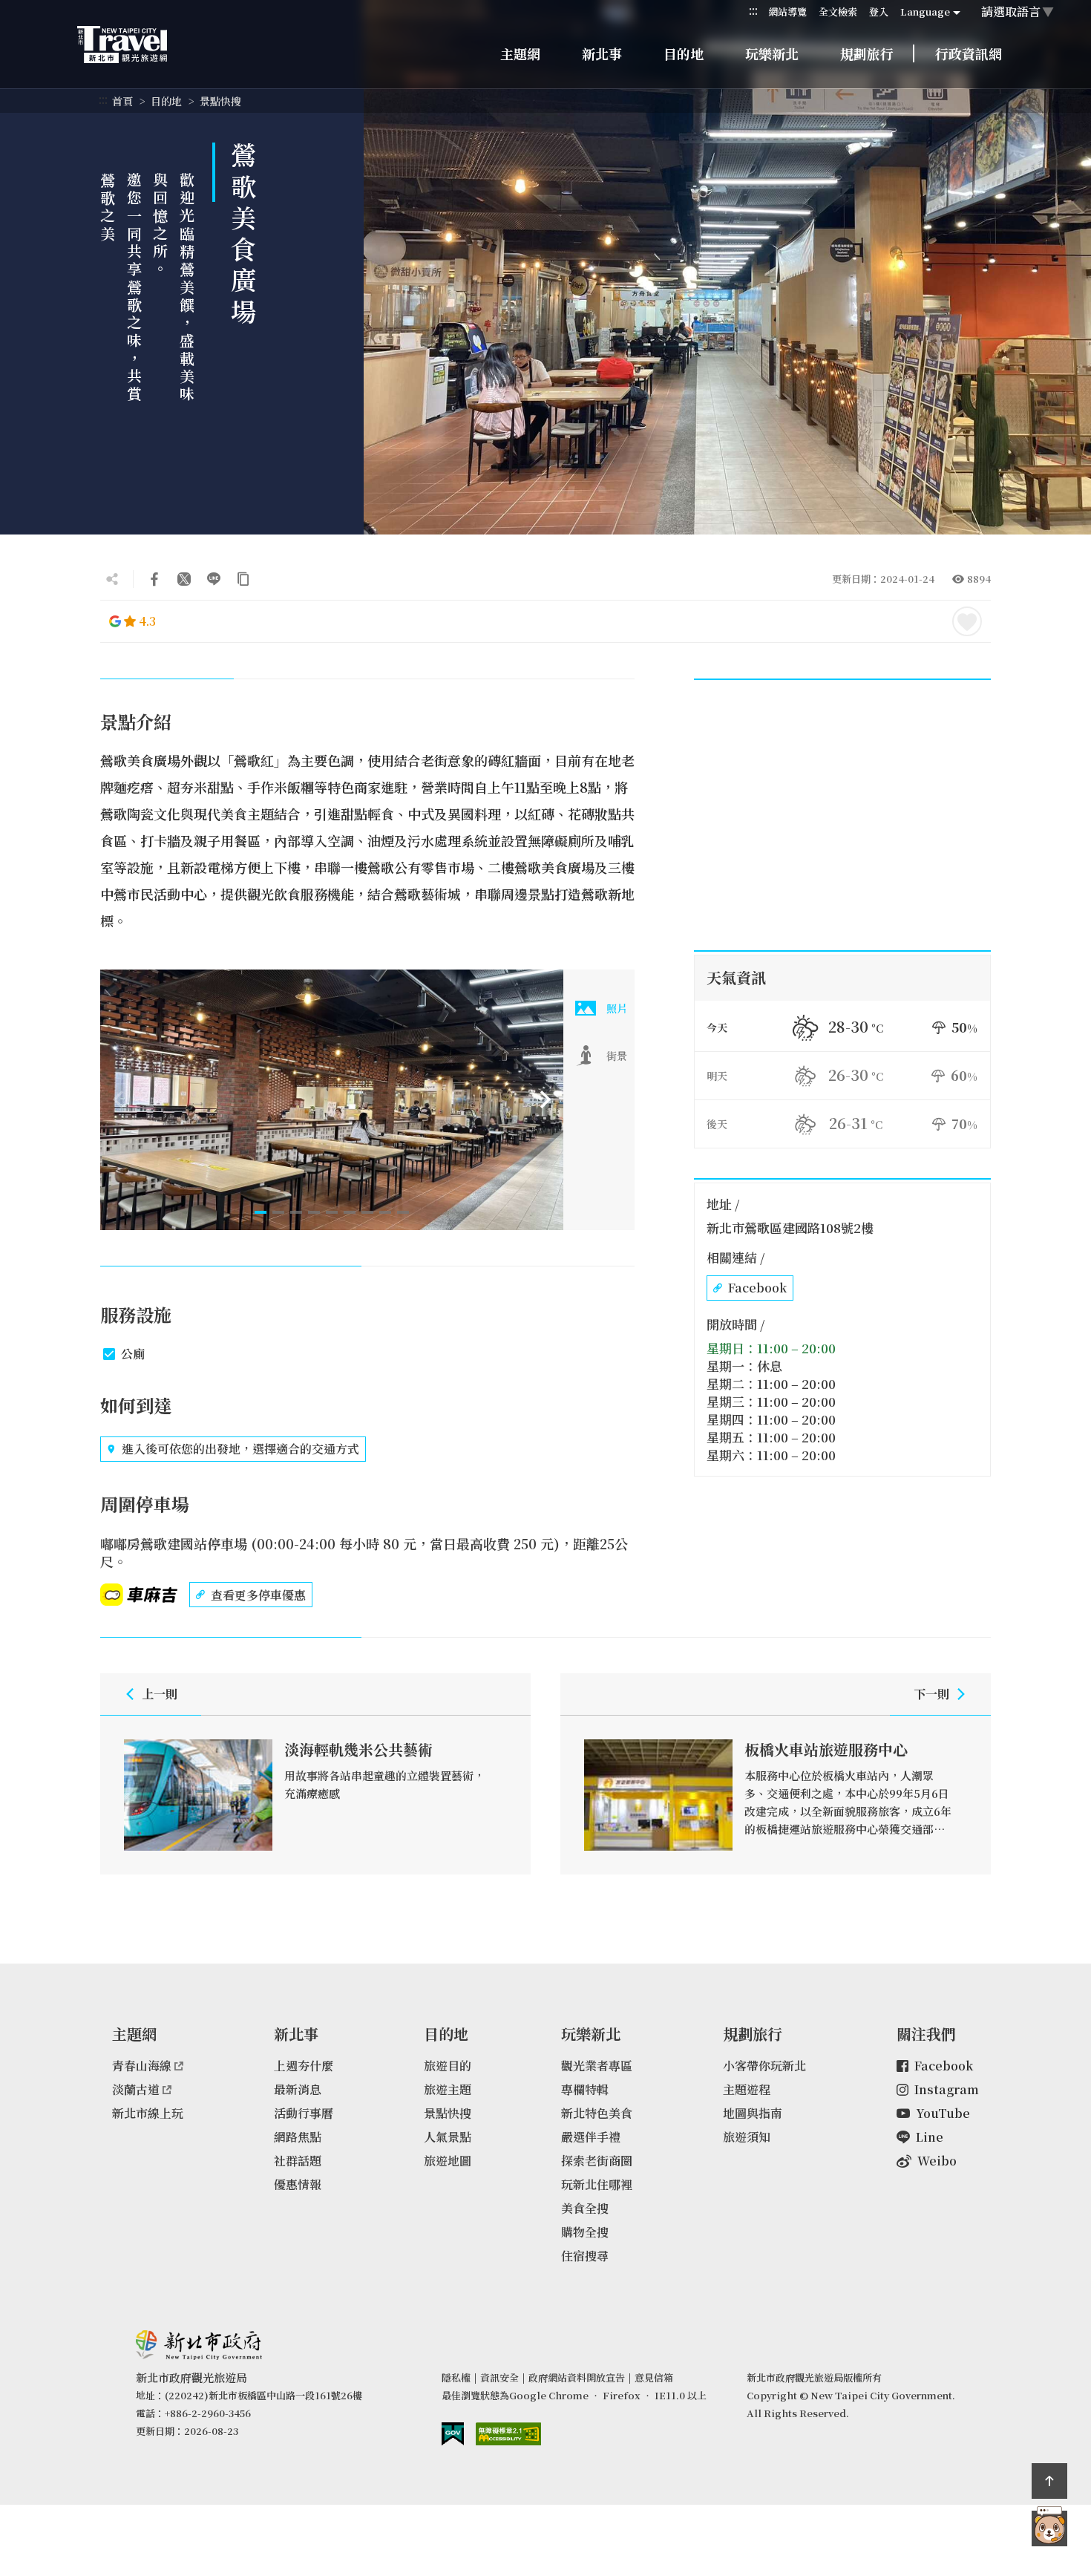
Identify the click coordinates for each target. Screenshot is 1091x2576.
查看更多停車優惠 (258, 1595)
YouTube (943, 2113)
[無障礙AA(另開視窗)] (508, 2434)
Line (930, 2137)
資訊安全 (499, 2377)
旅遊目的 (448, 2066)
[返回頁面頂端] (1049, 2481)
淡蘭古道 (136, 2089)
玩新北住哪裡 (597, 2184)
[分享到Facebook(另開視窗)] (154, 579)
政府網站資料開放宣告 (577, 2377)
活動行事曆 (304, 2113)
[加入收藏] (967, 621)
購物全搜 (585, 2232)
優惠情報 (298, 2184)
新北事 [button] (602, 53)
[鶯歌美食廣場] (332, 1100)
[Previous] (118, 1099)
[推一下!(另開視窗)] (184, 579)
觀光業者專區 (597, 2066)
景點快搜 (220, 101)
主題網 (520, 53)
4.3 (147, 621)
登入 (879, 12)
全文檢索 (838, 12)
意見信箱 (654, 2377)
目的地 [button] (684, 53)
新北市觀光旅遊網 (137, 45)
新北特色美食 (597, 2113)
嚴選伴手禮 (591, 2137)
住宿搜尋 (585, 2256)
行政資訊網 (969, 53)
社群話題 (298, 2161)
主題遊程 (747, 2089)
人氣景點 (448, 2137)
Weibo (937, 2161)
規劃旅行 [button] (867, 53)
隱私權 (456, 2377)
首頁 (122, 101)
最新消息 (298, 2089)
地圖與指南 (753, 2113)
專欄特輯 (585, 2089)
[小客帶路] (1049, 2528)
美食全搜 (585, 2208)
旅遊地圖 (448, 2161)
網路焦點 (298, 2137)
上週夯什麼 (304, 2066)
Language (925, 12)
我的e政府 (453, 2434)
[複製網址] (243, 579)
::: (753, 11)
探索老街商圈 (597, 2161)
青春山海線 (142, 2066)
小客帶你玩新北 (764, 2066)
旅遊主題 (448, 2089)
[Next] (545, 1099)
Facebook (757, 1288)
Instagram (947, 2089)
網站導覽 (787, 12)
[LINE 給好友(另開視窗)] (214, 579)
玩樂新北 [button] (772, 53)
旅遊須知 (747, 2137)
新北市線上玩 (148, 2113)
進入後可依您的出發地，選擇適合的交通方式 (240, 1449)
